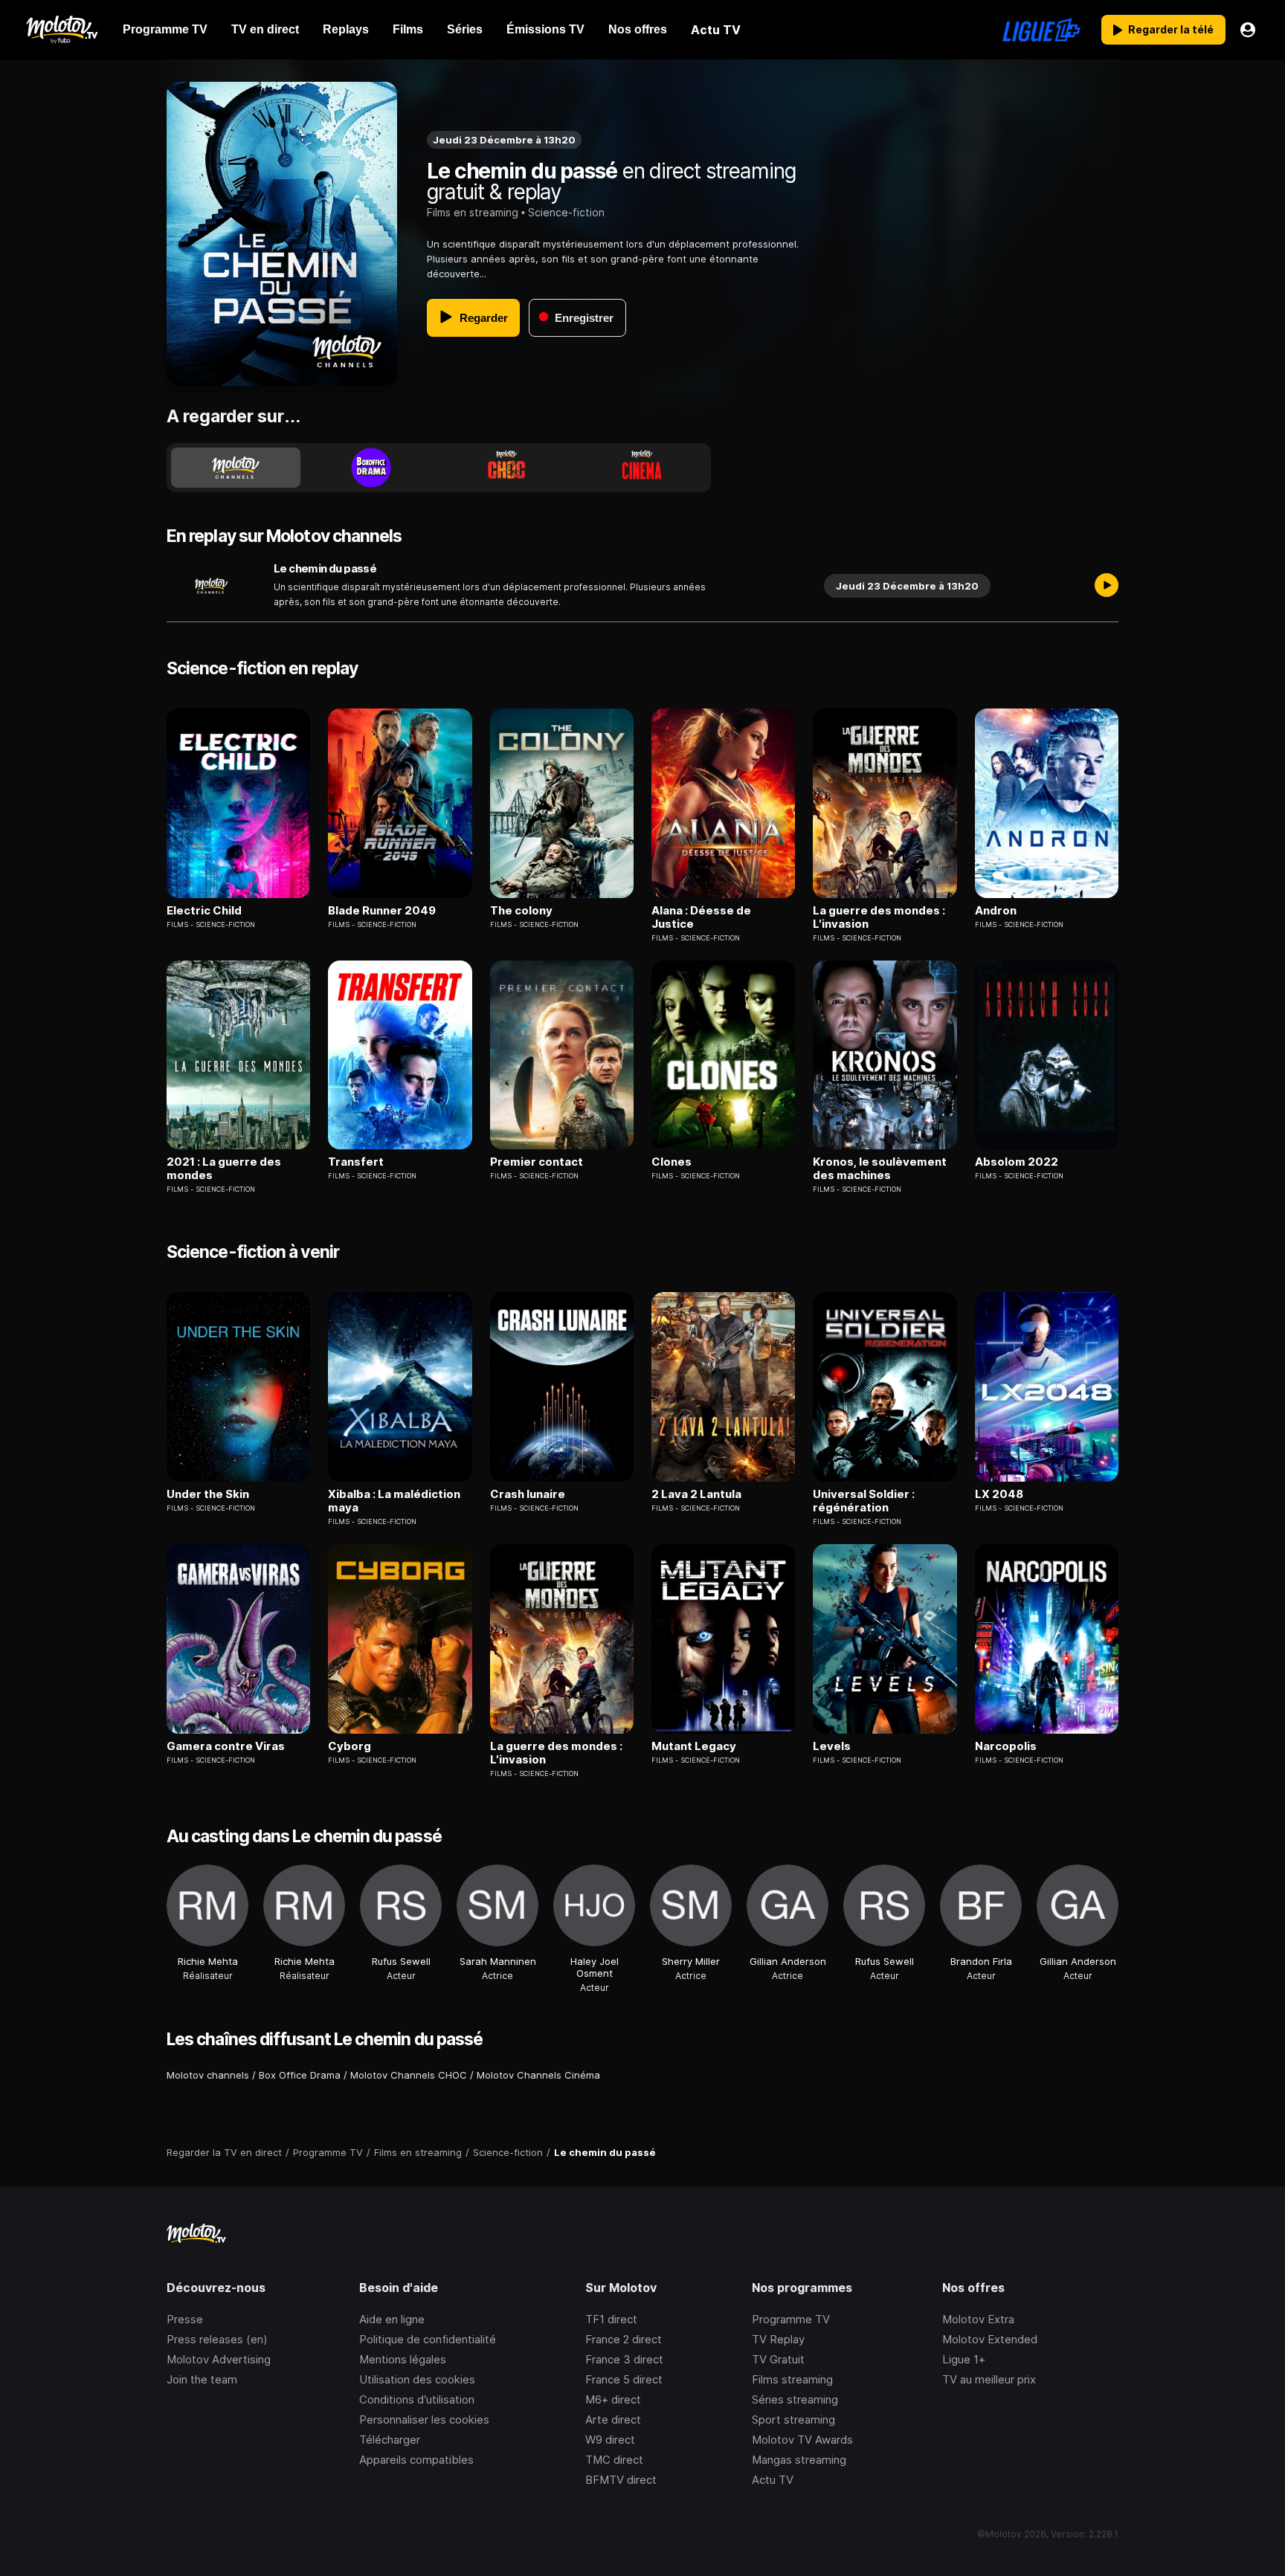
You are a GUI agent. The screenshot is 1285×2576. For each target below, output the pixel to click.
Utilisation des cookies (417, 2379)
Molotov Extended (990, 2339)
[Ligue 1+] (1041, 30)
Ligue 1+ (964, 2359)
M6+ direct (613, 2399)
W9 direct (610, 2440)
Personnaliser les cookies (424, 2420)
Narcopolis (1006, 1746)
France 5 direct (624, 2379)
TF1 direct (611, 2319)
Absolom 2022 (1017, 1162)
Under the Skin (208, 1494)
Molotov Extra (978, 2319)
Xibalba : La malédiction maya (394, 1501)
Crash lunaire (528, 1494)
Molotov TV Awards (802, 2440)
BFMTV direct (621, 2480)
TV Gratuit (778, 2359)
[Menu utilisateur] (1248, 30)
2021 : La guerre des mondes (224, 1169)
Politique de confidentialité (428, 2339)
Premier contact (537, 1162)
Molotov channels (208, 2075)
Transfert (356, 1162)
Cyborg (350, 1746)
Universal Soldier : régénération (864, 1501)
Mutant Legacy (694, 1746)
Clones (672, 1162)
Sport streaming (793, 2420)
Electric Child (204, 911)
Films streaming (792, 2379)
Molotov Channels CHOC (409, 2075)
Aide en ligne (392, 2319)
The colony (521, 911)
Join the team (202, 2379)
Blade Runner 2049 (382, 911)
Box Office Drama (300, 2075)
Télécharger (390, 2440)
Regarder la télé (1171, 29)
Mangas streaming (799, 2460)
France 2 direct (624, 2339)
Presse (185, 2319)
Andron (996, 911)
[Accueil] (61, 30)
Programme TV (791, 2319)
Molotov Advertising (219, 2359)
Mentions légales (403, 2359)
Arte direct (613, 2420)
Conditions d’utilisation (417, 2399)
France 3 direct (624, 2359)
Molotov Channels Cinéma (538, 2075)
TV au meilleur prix (989, 2379)
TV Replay (778, 2339)
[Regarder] (1107, 586)
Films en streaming (473, 212)
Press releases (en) (217, 2339)
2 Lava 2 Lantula (696, 1494)
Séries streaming (795, 2399)
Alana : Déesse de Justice (701, 917)
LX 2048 (999, 1494)
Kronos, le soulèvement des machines (880, 1169)
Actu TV (773, 2480)
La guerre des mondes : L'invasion (879, 917)
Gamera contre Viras (226, 1746)
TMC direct (614, 2460)
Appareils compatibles (416, 2460)
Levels (832, 1746)
